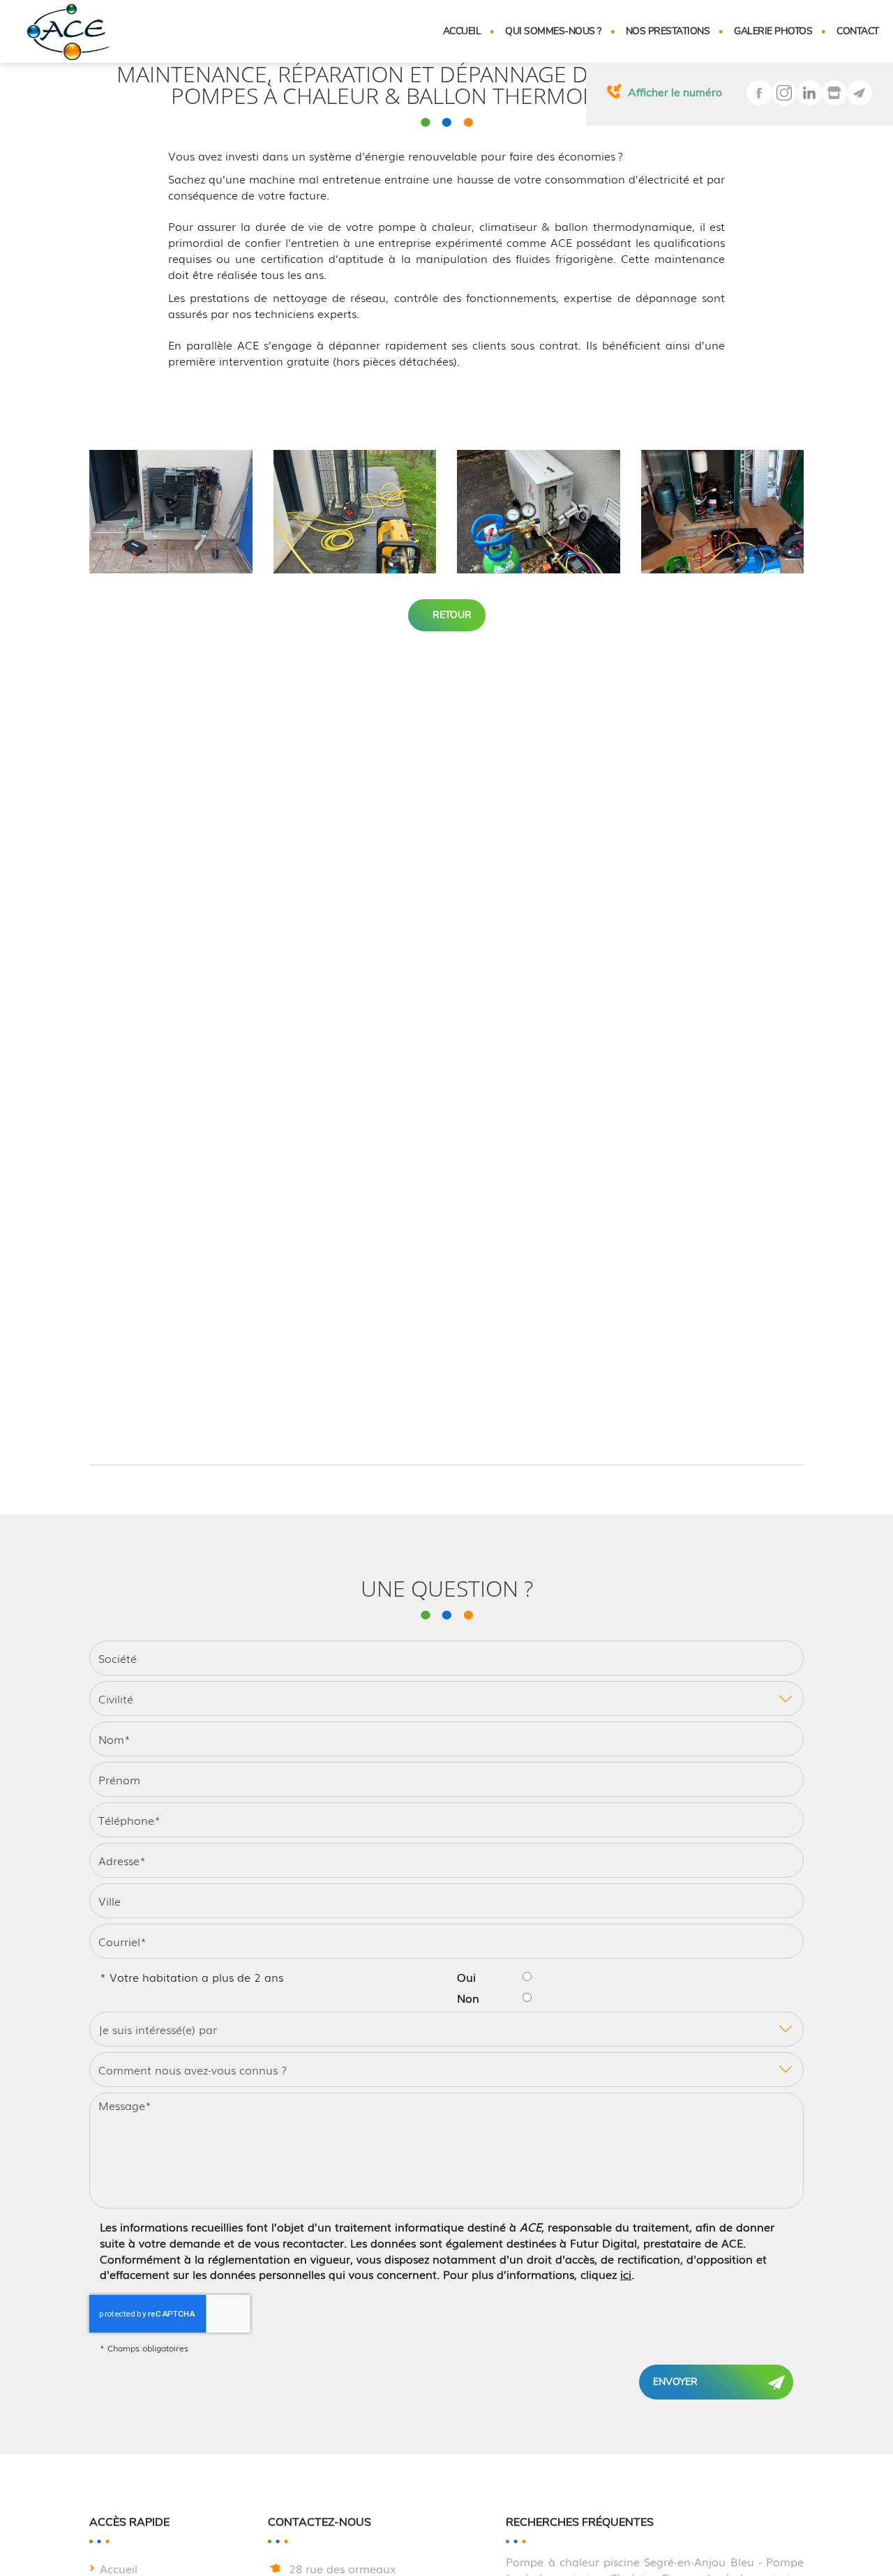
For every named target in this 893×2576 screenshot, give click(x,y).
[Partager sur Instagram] (784, 93)
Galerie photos (773, 31)
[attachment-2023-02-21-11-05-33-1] (355, 512)
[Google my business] (834, 93)
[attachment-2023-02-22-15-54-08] (171, 512)
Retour (451, 615)
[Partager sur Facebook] (759, 93)
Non (468, 1998)
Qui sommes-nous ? (553, 31)
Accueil (462, 31)
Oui (466, 1977)
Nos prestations (668, 31)
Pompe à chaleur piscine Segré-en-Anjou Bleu (630, 2561)
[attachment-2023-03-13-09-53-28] (723, 512)
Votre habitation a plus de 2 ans (192, 1977)
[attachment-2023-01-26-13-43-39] (539, 512)
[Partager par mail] (860, 93)
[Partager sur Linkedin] (809, 93)
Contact (858, 31)
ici (626, 2274)
